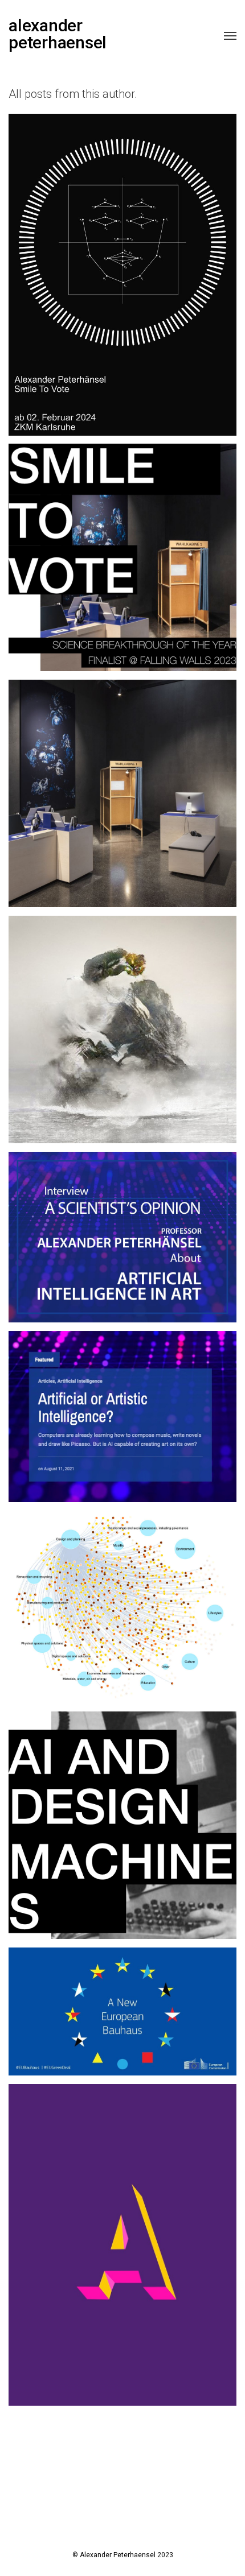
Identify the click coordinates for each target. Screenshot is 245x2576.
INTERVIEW (134, 1261)
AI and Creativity (122, 1020)
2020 (77, 794)
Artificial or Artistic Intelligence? (123, 1407)
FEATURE (134, 1433)
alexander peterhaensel (58, 34)
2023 (99, 574)
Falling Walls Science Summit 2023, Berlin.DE (122, 548)
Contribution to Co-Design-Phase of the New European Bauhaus (123, 1597)
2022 (122, 794)
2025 (110, 283)
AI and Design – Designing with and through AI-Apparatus (122, 1816)
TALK (134, 1849)
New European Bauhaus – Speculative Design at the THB (123, 2002)
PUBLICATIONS (114, 1631)
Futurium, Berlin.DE (123, 775)
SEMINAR (164, 1631)
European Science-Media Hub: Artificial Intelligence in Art (122, 1227)
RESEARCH (134, 1039)
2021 (100, 794)
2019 (55, 794)
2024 (88, 283)
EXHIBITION (145, 283)
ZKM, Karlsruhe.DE (123, 264)
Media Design (122, 2235)
